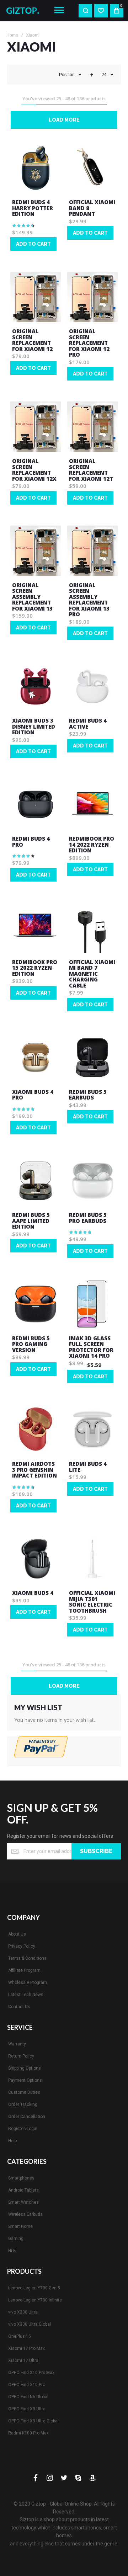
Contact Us (19, 2007)
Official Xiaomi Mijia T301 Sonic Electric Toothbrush (92, 1602)
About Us (17, 1934)
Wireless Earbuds (25, 2214)
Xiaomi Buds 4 (33, 1593)
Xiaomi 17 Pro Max (26, 2348)
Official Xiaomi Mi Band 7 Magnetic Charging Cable (92, 974)
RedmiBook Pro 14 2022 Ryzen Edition (92, 844)
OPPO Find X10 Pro (27, 2385)
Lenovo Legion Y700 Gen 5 (34, 2288)
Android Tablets (23, 2190)
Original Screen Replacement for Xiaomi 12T (91, 470)
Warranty (17, 2044)
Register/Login (23, 2129)
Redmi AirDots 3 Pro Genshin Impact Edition (34, 1470)
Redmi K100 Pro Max (28, 2433)
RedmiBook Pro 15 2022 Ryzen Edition (35, 968)
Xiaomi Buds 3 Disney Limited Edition (34, 726)
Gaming (16, 2239)
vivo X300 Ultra (23, 2312)
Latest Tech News (26, 1995)
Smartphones (21, 2178)
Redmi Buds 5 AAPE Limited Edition (31, 1221)
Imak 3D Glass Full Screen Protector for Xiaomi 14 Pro (91, 1347)
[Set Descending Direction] (92, 75)
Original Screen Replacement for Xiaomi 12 (32, 340)
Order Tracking (23, 2104)
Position (67, 75)
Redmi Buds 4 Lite (88, 1467)
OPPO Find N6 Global (28, 2397)
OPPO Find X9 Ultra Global (33, 2421)
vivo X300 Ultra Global (30, 2324)
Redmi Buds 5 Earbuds (88, 1095)
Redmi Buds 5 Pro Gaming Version (31, 1344)
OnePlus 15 (20, 2336)
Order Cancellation (27, 2117)
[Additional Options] (41, 1755)
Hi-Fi (12, 2251)
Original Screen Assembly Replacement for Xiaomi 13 (32, 597)
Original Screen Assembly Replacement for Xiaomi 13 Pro (89, 600)
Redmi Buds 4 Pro (31, 842)
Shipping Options (25, 2068)
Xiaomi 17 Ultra (23, 2361)
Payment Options (25, 2080)
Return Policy (21, 2056)
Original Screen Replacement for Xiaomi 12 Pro (89, 343)
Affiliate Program (24, 1970)
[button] (13, 258)
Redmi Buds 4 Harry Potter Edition (33, 208)
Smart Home (20, 2226)
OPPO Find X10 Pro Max (31, 2373)
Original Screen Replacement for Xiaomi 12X (34, 470)
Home (12, 35)
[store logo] (25, 10)
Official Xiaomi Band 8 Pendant (92, 208)
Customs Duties (24, 2092)
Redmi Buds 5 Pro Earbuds (88, 1218)
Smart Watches (23, 2202)
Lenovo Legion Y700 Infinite (35, 2300)
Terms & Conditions (27, 1958)
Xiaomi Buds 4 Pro (33, 1095)
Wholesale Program (28, 1982)
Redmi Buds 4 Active (88, 723)
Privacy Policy (22, 1946)
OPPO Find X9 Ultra (27, 2409)
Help (12, 2141)
